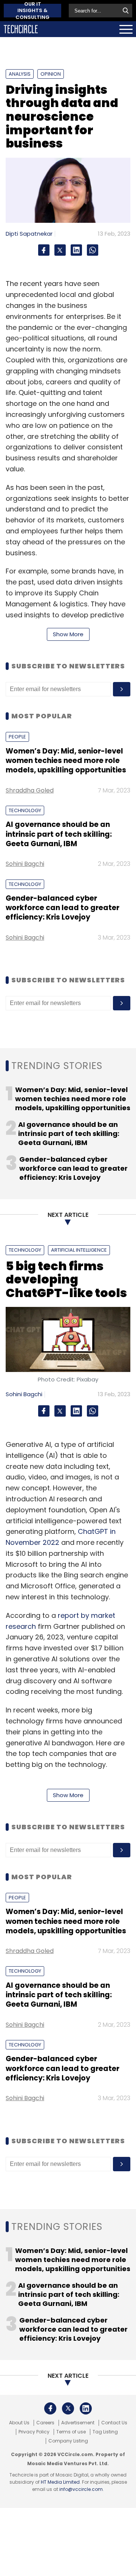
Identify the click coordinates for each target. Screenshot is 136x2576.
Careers (45, 2423)
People (17, 737)
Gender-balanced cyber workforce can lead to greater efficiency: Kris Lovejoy (63, 908)
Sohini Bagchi (25, 864)
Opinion (51, 74)
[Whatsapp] (93, 250)
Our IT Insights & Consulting (32, 11)
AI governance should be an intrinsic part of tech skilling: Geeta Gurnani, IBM (59, 834)
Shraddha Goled (30, 790)
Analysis (20, 74)
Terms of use (71, 2432)
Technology (25, 810)
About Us (19, 2423)
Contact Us (114, 2423)
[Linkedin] (76, 250)
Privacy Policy (34, 2432)
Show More (68, 634)
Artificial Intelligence (79, 1250)
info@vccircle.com (81, 2489)
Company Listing (68, 2441)
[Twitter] (60, 250)
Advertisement (78, 2423)
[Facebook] (44, 250)
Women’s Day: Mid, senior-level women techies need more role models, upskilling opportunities (66, 761)
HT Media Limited (60, 2482)
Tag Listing (105, 2432)
